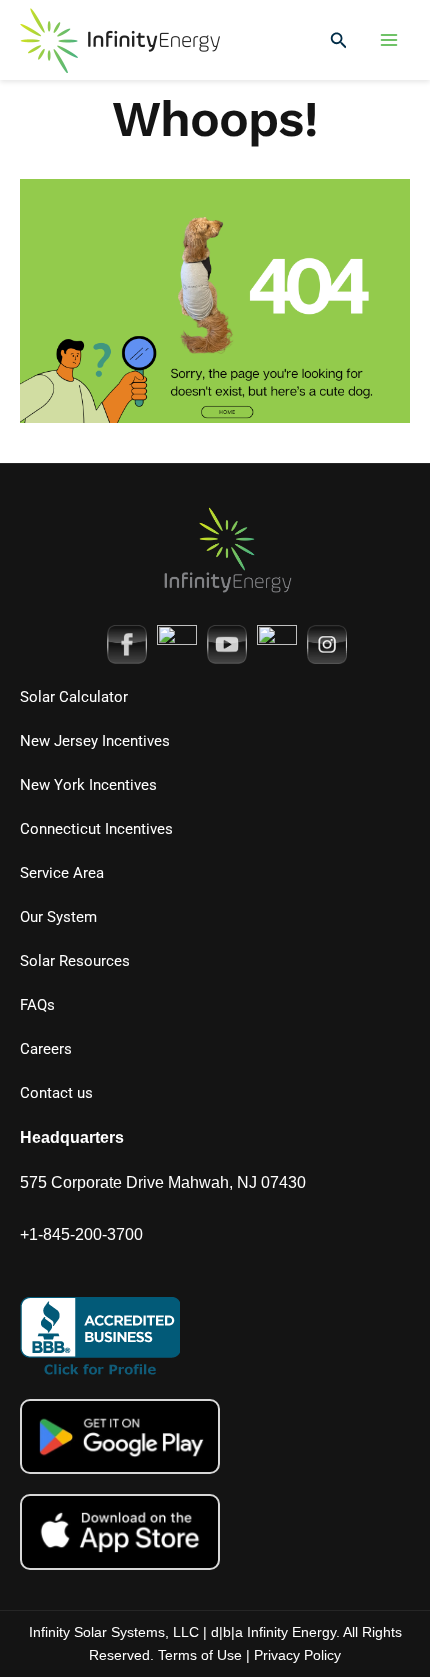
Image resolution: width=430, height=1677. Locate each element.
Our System (58, 917)
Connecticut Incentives (96, 829)
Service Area (62, 873)
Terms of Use (200, 1655)
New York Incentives (88, 785)
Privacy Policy (297, 1655)
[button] (339, 40)
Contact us (56, 1093)
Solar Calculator (74, 697)
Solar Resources (75, 961)
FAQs (37, 1005)
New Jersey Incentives (95, 741)
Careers (46, 1049)
